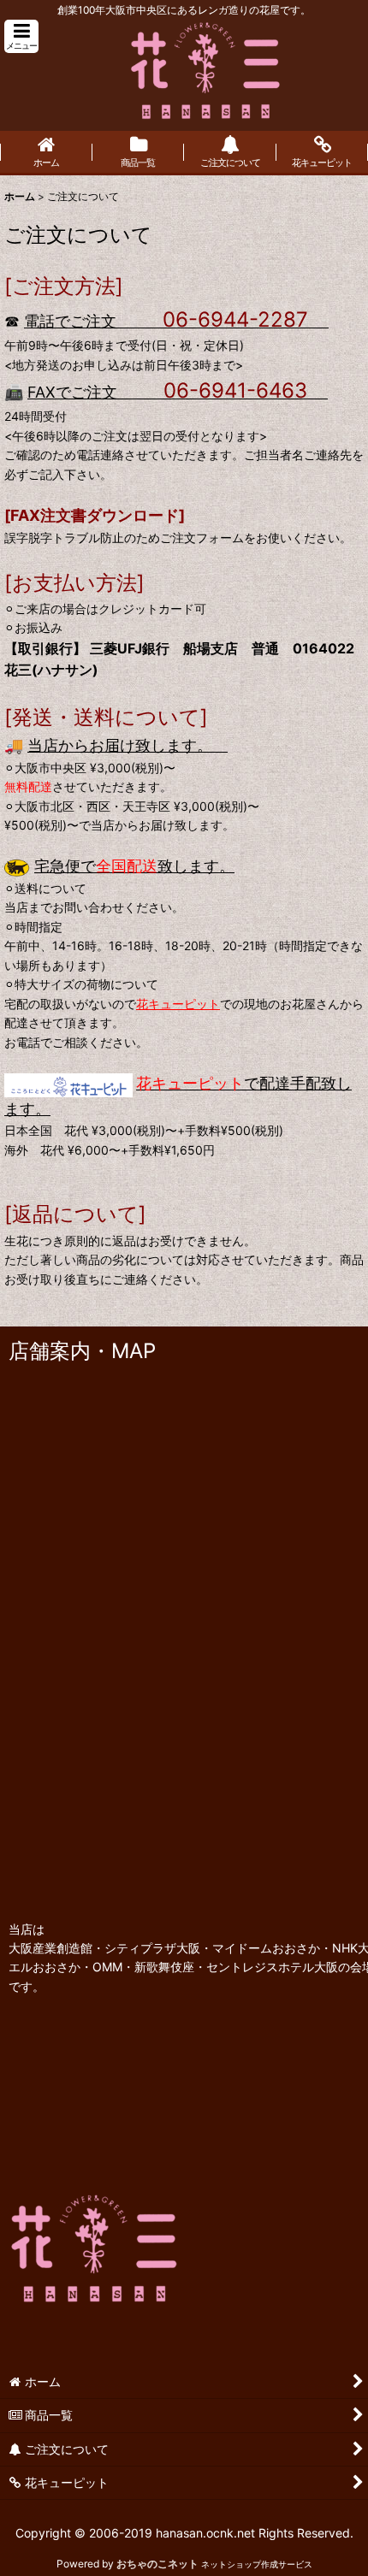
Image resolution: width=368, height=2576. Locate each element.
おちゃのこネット (157, 2564)
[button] (21, 36)
